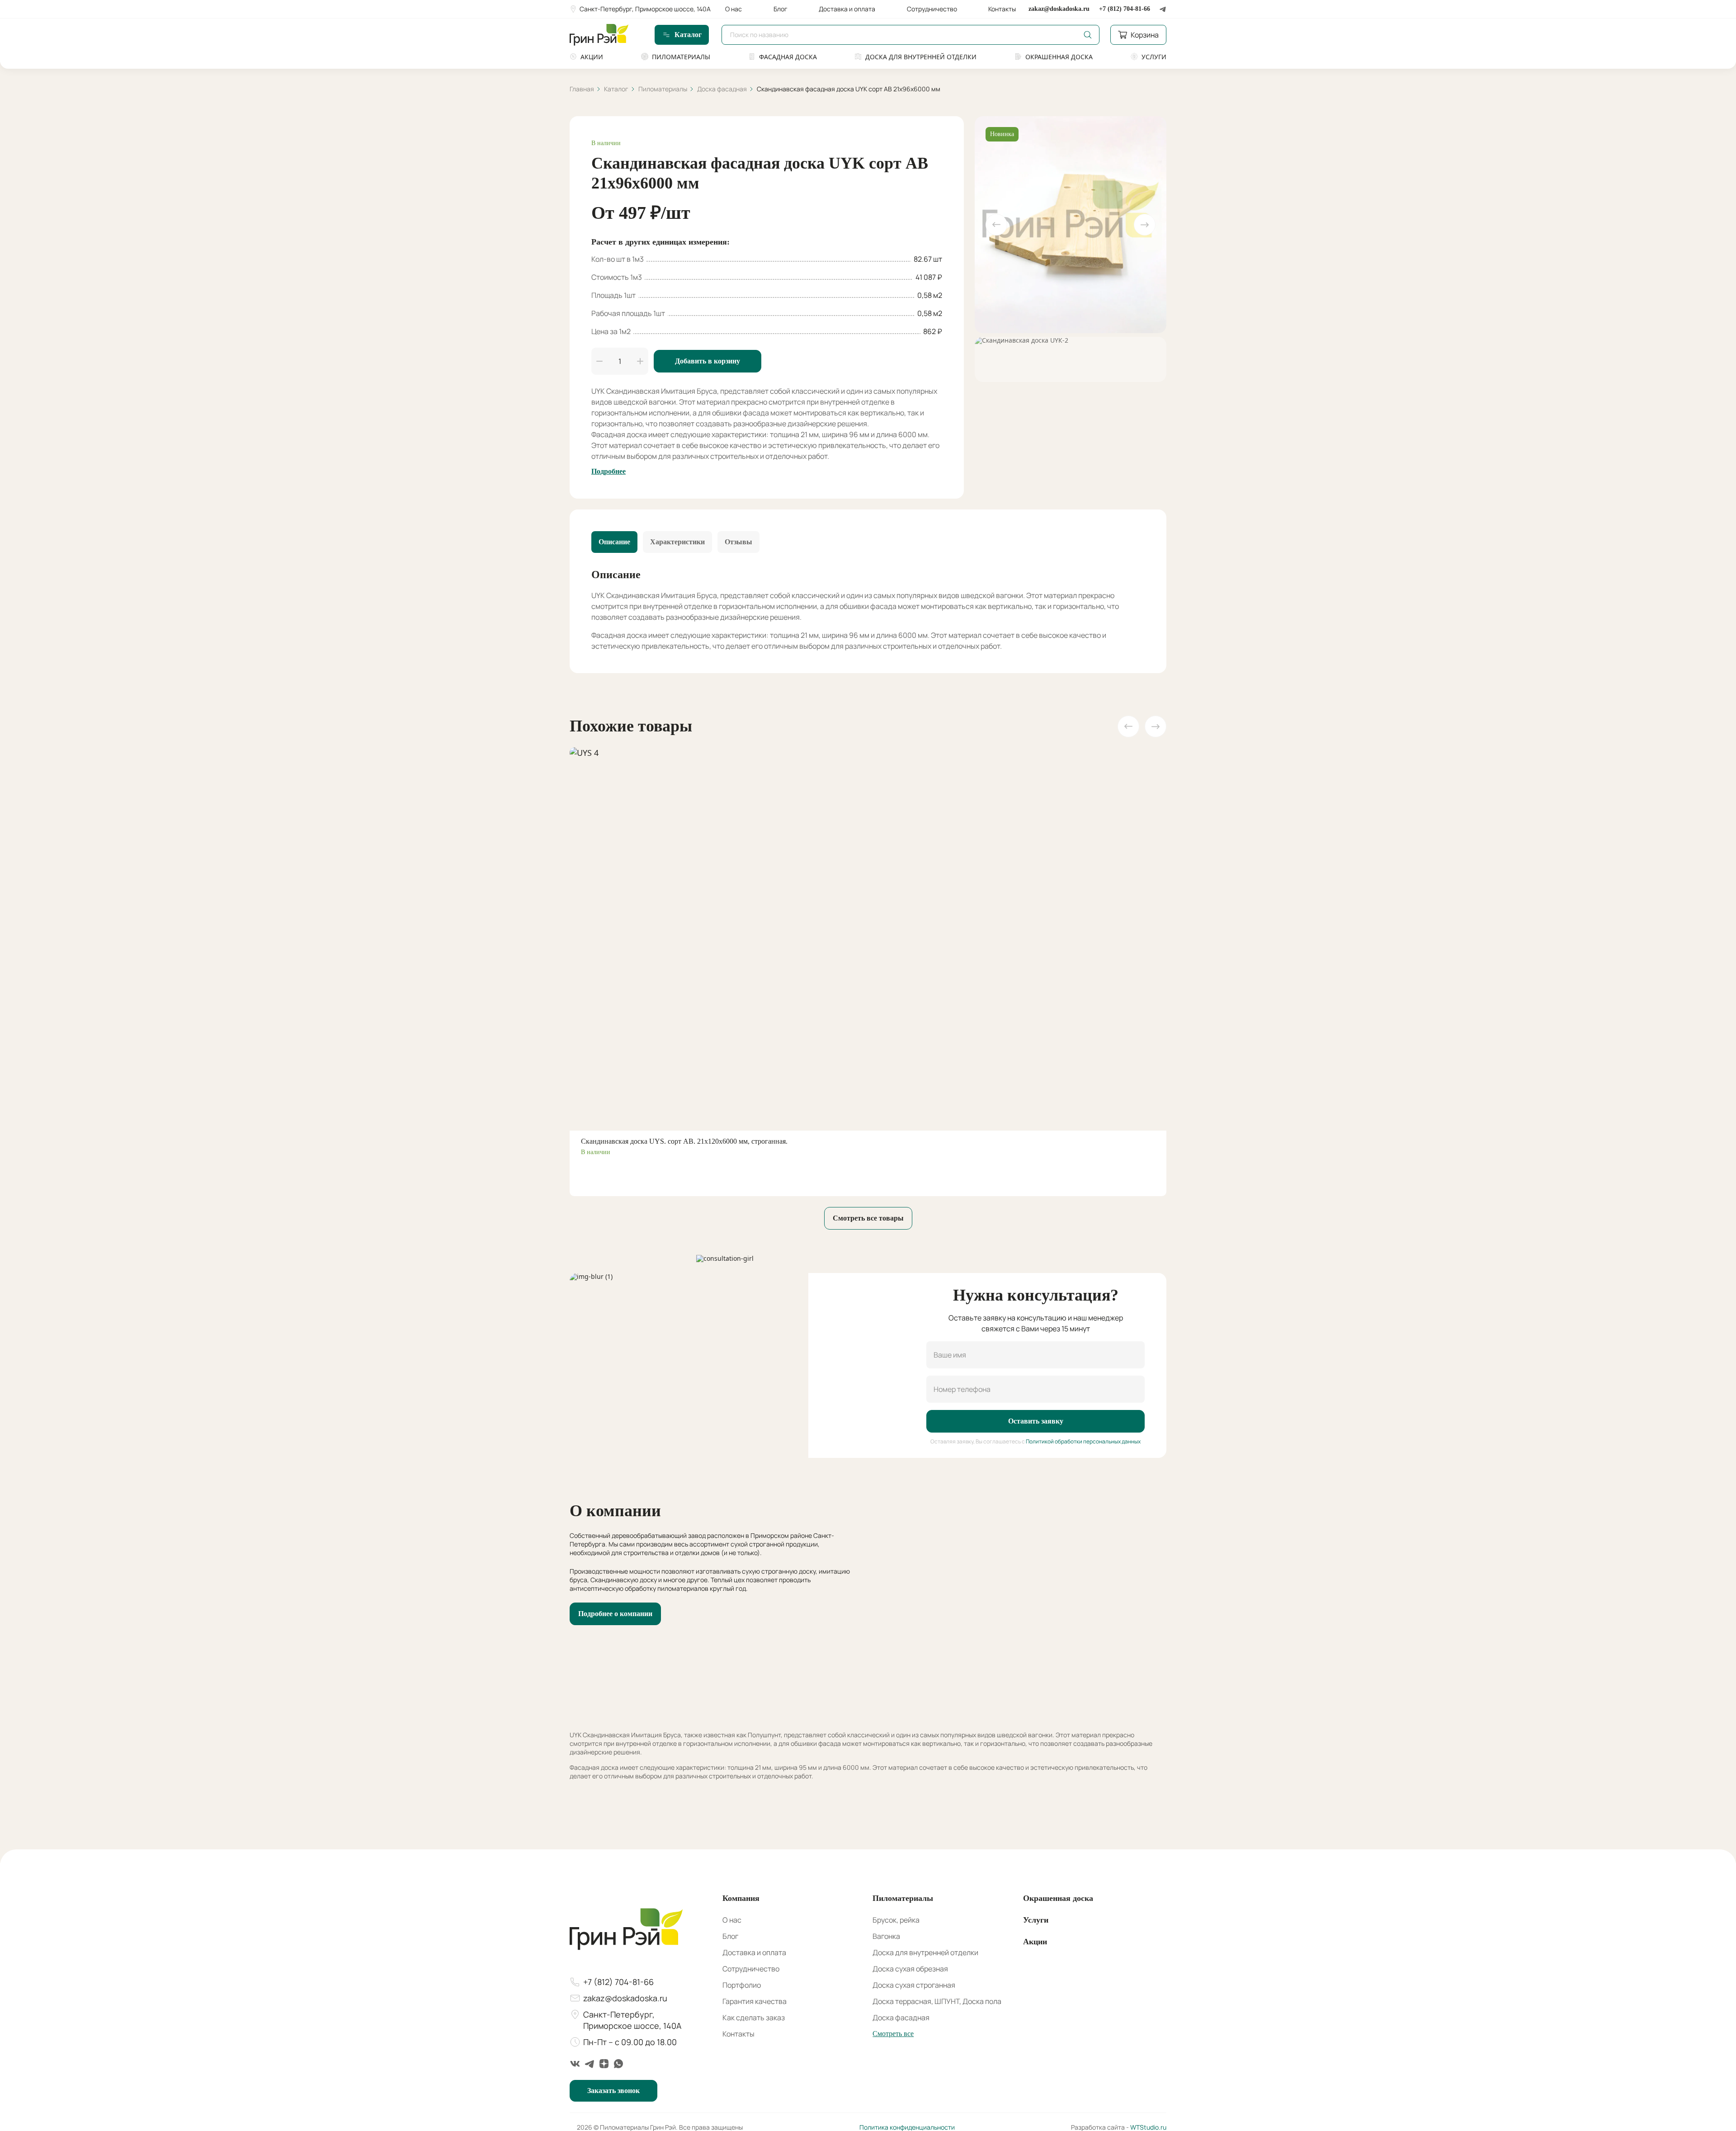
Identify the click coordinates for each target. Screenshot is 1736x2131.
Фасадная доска (788, 57)
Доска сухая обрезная (910, 1969)
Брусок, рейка (896, 1920)
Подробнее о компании (615, 1614)
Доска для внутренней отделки (921, 57)
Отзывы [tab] (738, 542)
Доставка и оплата (847, 9)
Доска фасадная (901, 2018)
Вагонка (886, 1936)
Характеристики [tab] (677, 542)
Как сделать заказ (754, 2018)
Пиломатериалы (681, 57)
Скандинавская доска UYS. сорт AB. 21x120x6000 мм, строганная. (684, 1141)
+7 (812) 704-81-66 (1125, 9)
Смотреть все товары (868, 1218)
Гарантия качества (755, 2001)
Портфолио (742, 1985)
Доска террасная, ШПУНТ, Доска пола (937, 2001)
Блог (781, 9)
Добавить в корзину (708, 361)
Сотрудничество (932, 9)
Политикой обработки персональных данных (1083, 1441)
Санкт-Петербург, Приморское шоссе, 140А (645, 9)
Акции (592, 57)
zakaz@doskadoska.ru (1059, 9)
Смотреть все (893, 2034)
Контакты (1002, 9)
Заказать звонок (613, 2091)
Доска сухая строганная (914, 1985)
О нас (734, 9)
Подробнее (609, 471)
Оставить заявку (1036, 1421)
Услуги (1154, 57)
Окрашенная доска (1059, 57)
